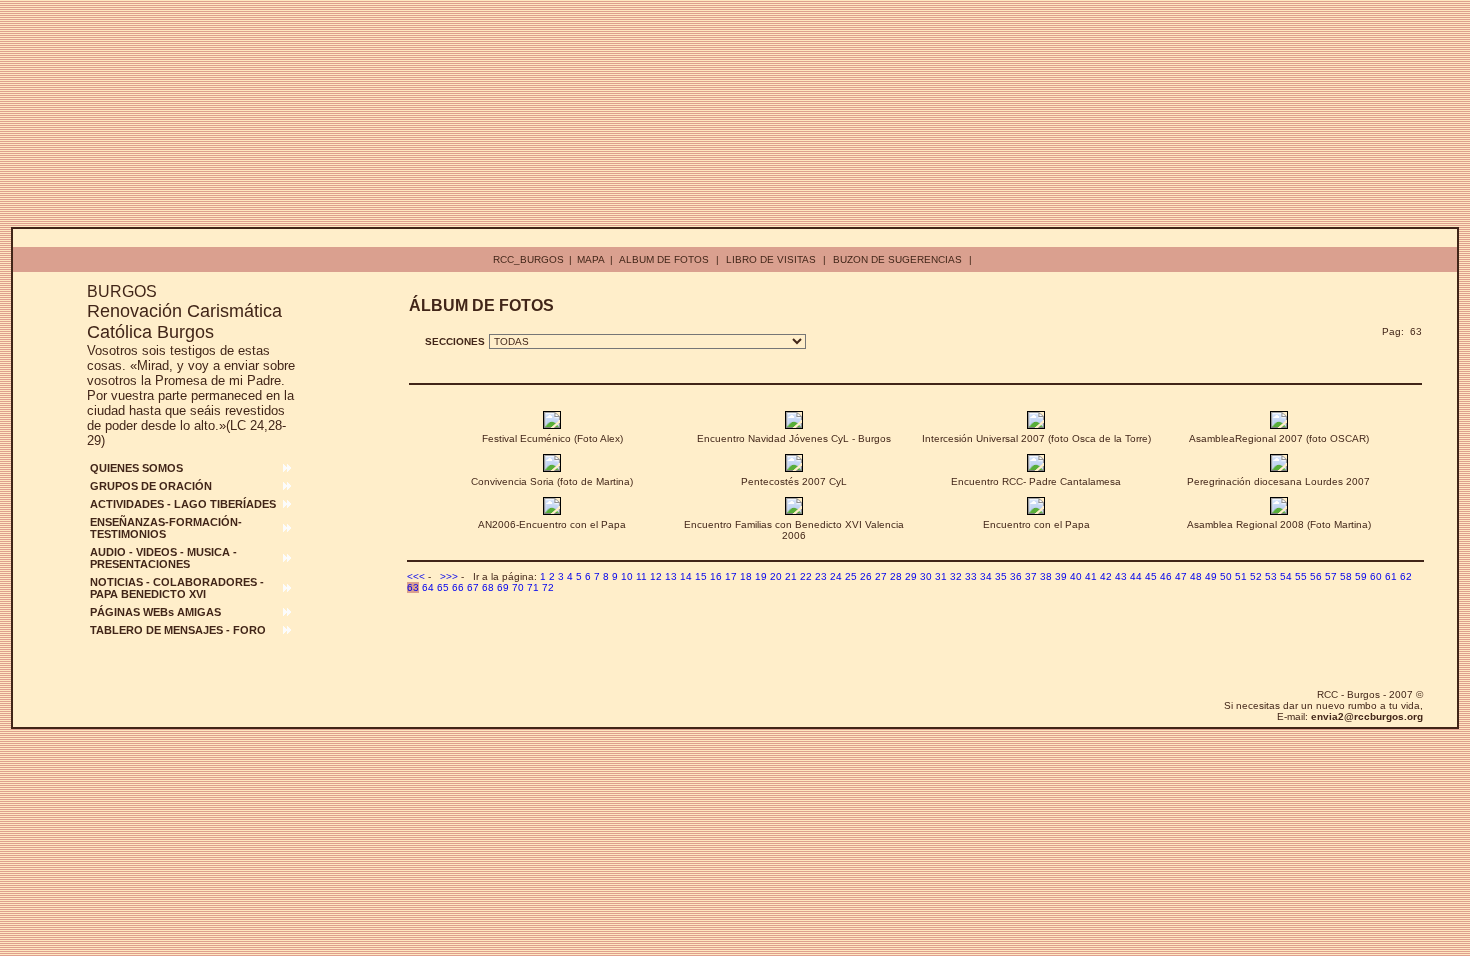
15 (701, 576)
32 (956, 576)
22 (806, 576)
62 (1406, 576)
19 (761, 576)
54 (1286, 576)
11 (641, 576)
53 (1271, 576)
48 (1196, 576)
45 (1151, 576)
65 (443, 587)
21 (791, 576)
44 (1136, 576)
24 (836, 576)
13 (671, 576)
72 (548, 587)
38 (1046, 576)
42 (1106, 576)
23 (821, 576)
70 (518, 587)
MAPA (591, 259)
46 (1166, 576)
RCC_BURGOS (528, 259)
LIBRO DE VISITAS (771, 259)
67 (473, 587)
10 (627, 576)
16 (716, 576)
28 (896, 576)
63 (413, 587)
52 (1256, 576)
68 (488, 587)
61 (1391, 576)
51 (1241, 576)
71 (533, 587)
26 (866, 576)
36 (1016, 576)
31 (941, 576)
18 (746, 576)
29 (911, 576)
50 (1226, 576)
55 (1301, 576)
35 (1001, 576)
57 (1331, 576)
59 (1361, 576)
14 (686, 576)
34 (986, 576)
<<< (416, 576)
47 (1181, 576)
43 (1121, 576)
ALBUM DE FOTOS (664, 259)
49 (1211, 576)
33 (971, 576)
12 (656, 576)
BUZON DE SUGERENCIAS (897, 259)
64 (428, 587)
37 (1031, 576)
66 (458, 587)
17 (731, 576)
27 (881, 576)
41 (1091, 576)
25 (851, 576)
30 (926, 576)
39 (1061, 576)
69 (503, 587)
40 (1076, 576)
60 (1376, 576)
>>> (449, 576)
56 (1316, 576)
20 (776, 576)
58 (1346, 576)
